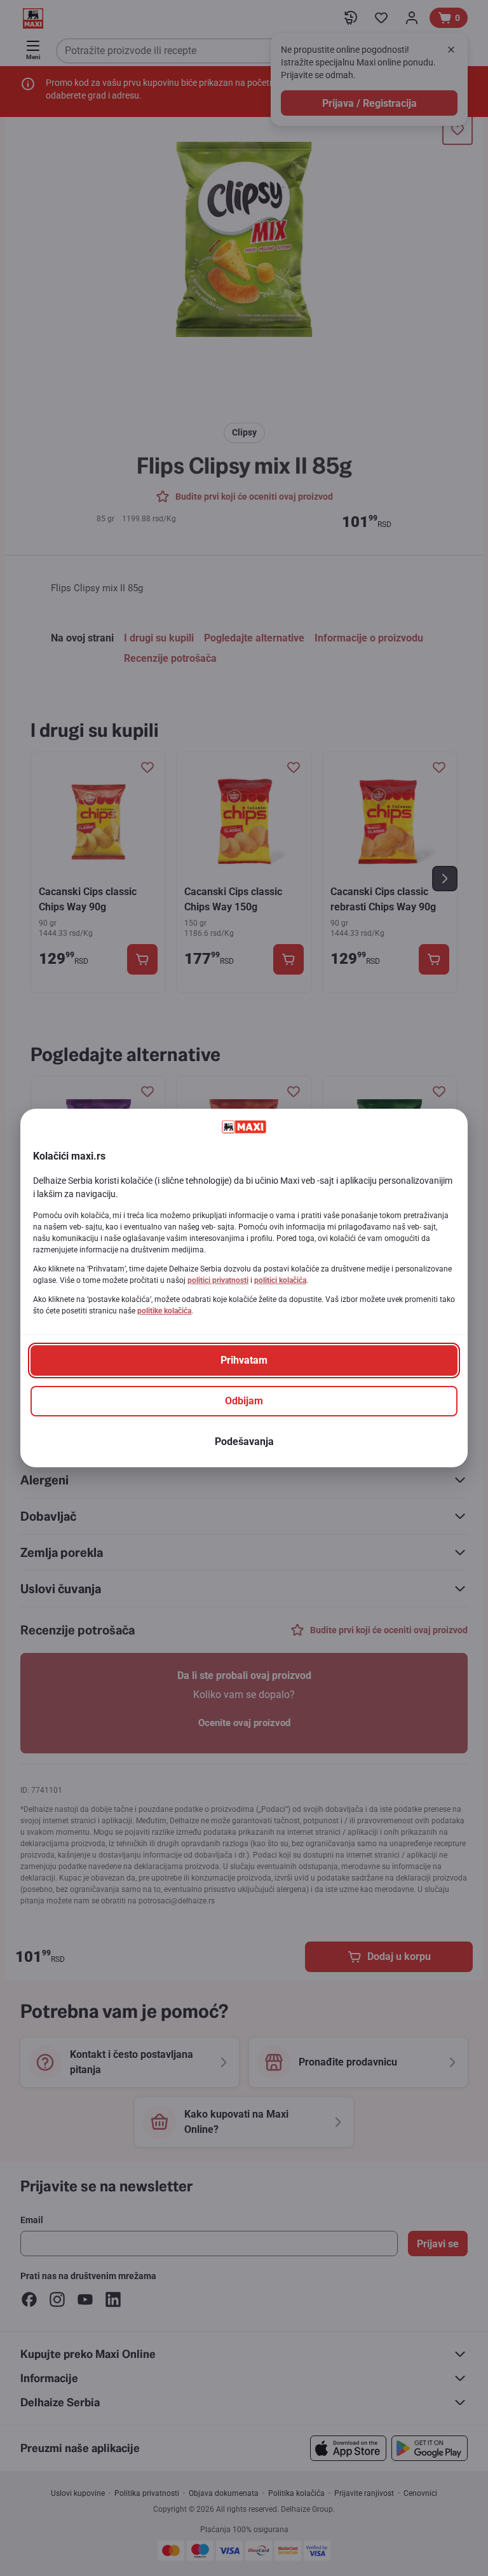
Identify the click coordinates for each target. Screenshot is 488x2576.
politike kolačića (164, 1311)
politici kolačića (280, 1280)
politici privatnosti (218, 1280)
